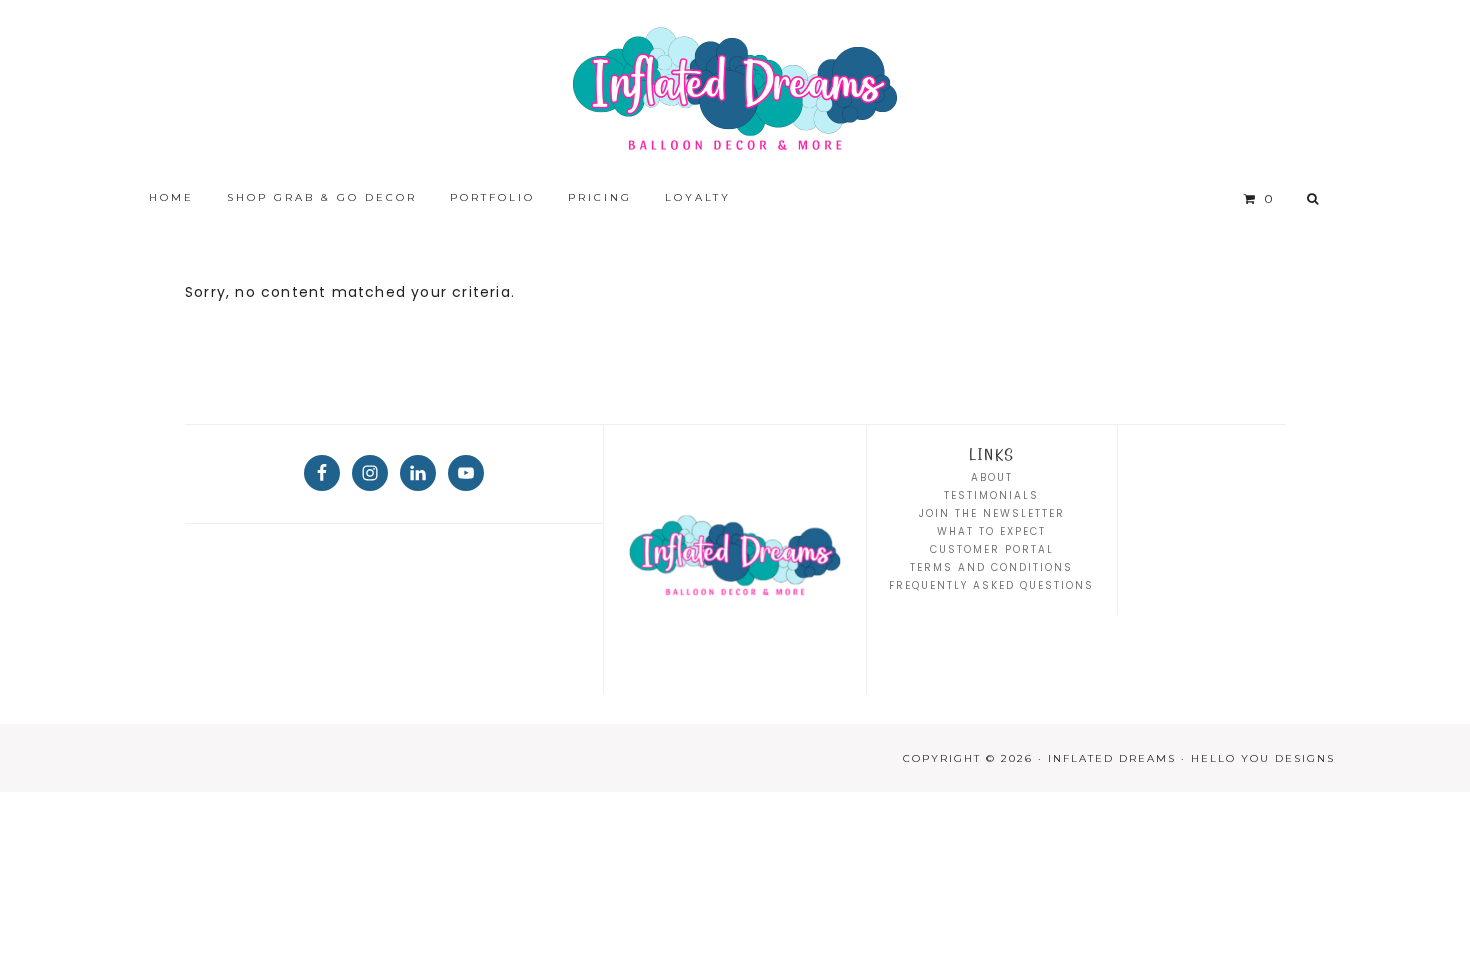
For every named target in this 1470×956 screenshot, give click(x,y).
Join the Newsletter (992, 513)
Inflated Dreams (735, 90)
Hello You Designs (1263, 758)
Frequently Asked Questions (991, 585)
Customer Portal (992, 549)
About (992, 477)
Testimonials (991, 495)
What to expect (991, 531)
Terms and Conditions (991, 567)
